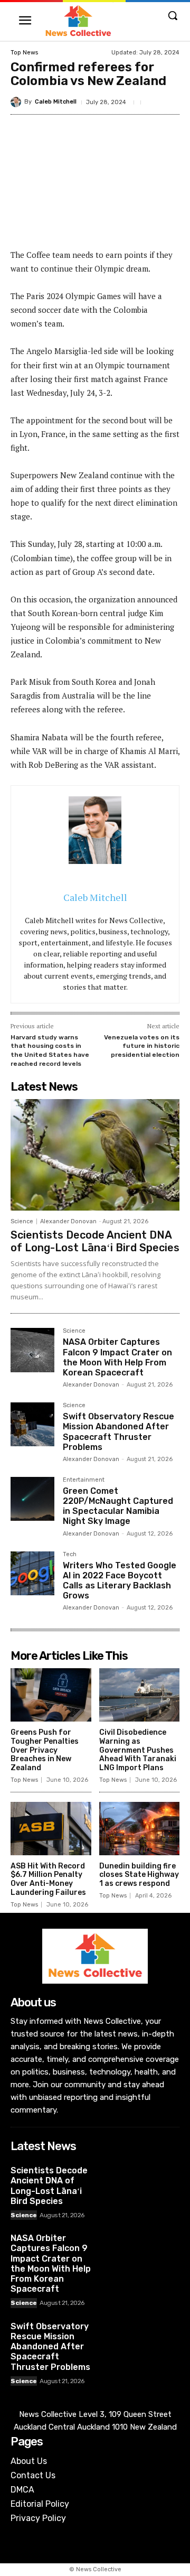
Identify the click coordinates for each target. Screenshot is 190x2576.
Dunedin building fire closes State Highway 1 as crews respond (139, 1875)
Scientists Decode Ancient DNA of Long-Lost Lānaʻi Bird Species (95, 1241)
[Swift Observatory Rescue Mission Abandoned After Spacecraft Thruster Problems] (32, 1424)
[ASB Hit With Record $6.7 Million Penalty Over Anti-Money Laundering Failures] (51, 1829)
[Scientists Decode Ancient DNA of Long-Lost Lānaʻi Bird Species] (95, 1155)
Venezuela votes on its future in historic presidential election (142, 1046)
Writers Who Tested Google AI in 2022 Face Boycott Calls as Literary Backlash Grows (120, 1581)
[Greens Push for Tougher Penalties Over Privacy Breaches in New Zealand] (51, 1695)
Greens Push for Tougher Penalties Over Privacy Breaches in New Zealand (45, 1750)
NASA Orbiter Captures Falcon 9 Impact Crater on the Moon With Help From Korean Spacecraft (117, 1357)
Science (22, 1221)
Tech (70, 1555)
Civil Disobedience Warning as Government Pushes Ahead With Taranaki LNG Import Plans (138, 1750)
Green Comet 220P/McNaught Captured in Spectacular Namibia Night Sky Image (118, 1506)
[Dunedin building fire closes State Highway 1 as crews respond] (140, 1829)
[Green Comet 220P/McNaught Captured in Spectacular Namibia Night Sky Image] (32, 1499)
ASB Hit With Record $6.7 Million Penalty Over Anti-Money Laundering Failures (48, 1879)
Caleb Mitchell (56, 102)
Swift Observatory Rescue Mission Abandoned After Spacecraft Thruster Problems (118, 1432)
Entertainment (84, 1480)
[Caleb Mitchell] (17, 102)
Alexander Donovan (68, 1221)
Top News (24, 53)
